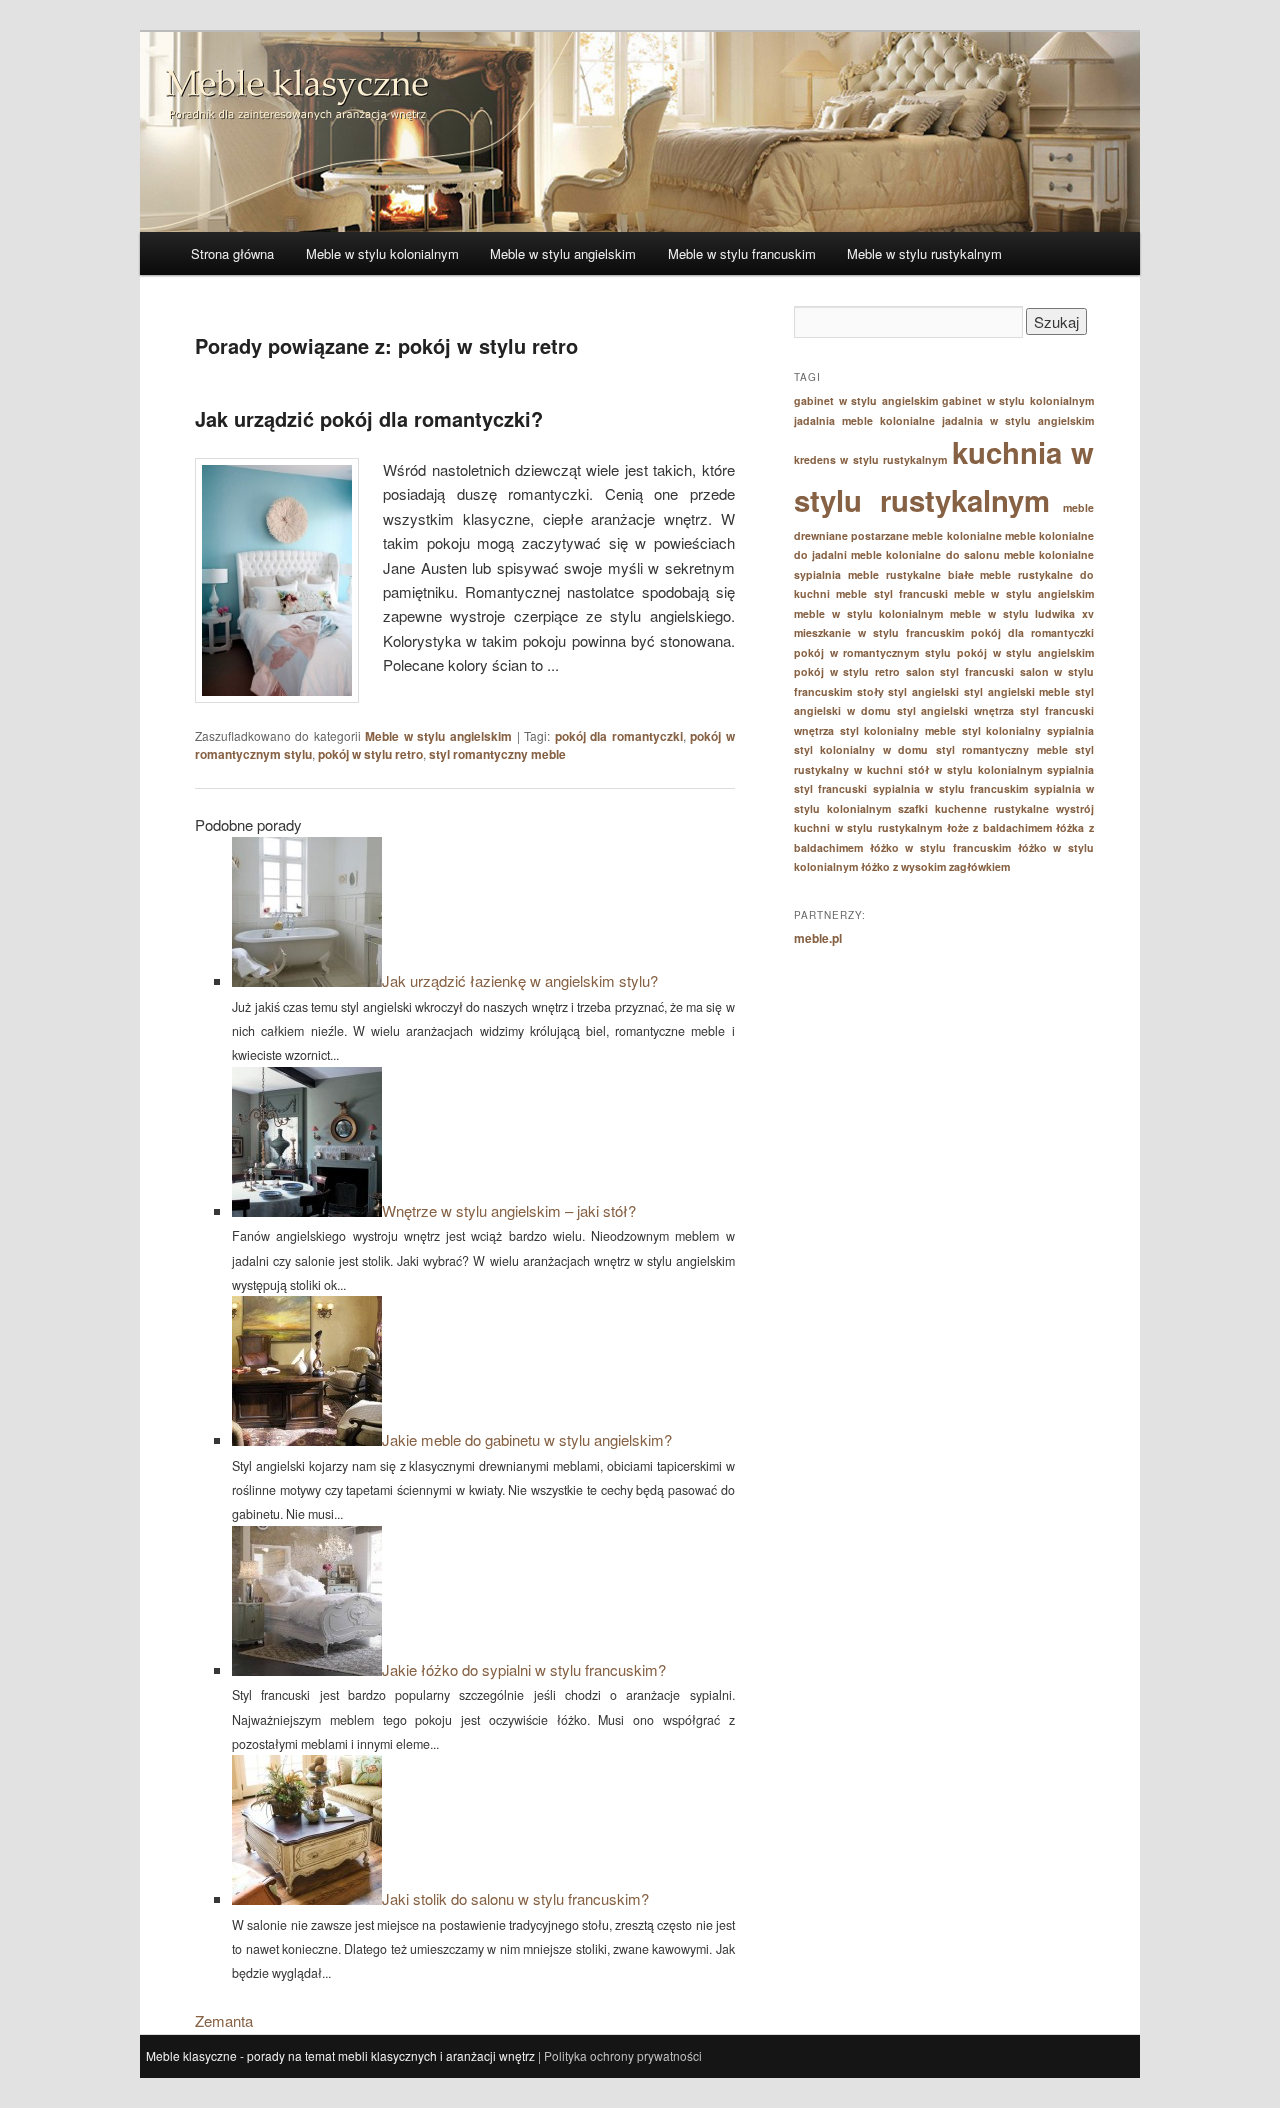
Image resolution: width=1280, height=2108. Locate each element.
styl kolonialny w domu (861, 749)
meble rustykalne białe (911, 574)
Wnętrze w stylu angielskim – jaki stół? (509, 1210)
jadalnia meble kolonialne (864, 420)
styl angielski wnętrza (956, 710)
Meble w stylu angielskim (563, 253)
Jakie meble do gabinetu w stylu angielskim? (527, 1439)
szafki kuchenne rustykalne (973, 808)
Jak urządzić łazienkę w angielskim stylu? (520, 980)
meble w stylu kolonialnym (868, 613)
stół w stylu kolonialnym (975, 769)
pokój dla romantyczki (619, 736)
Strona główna (232, 253)
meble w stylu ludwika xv (1022, 613)
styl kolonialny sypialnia (1028, 730)
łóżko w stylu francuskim (940, 847)
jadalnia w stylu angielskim (1018, 420)
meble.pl (818, 938)
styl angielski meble (1017, 691)
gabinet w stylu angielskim (866, 400)
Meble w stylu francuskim (742, 253)
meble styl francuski (892, 593)
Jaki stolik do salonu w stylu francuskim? (515, 1898)
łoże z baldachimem (999, 827)
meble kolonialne (956, 535)
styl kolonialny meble (898, 730)
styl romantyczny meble (497, 754)
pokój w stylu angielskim (1025, 652)
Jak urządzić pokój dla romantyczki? (369, 418)
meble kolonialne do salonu (925, 554)
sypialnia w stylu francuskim (950, 788)
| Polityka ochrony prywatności (618, 2055)
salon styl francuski (960, 671)
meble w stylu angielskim (1024, 593)
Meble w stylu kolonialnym (382, 253)
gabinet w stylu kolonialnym (1018, 400)
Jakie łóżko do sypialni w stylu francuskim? (524, 1669)
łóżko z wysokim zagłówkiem (935, 866)
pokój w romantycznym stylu (872, 652)
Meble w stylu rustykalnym (924, 253)
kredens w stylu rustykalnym (870, 459)
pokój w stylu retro (370, 754)
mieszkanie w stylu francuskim (879, 632)
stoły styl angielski (908, 691)
